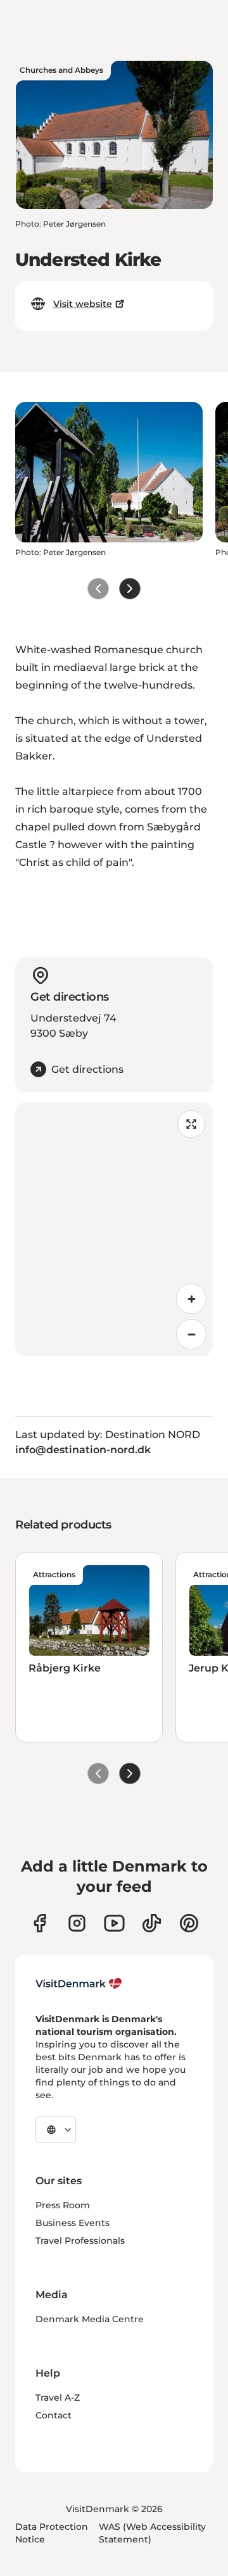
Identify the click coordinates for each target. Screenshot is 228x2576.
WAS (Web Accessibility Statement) (152, 2533)
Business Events (73, 2223)
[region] (114, 1229)
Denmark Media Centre (90, 2319)
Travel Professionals (80, 2241)
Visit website (83, 304)
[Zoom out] (191, 1334)
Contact (54, 2415)
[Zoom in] (191, 1299)
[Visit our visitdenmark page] (114, 1923)
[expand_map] (191, 1124)
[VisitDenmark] (79, 1984)
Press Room (63, 2205)
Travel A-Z (58, 2398)
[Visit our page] (77, 1923)
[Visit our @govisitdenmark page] (152, 1923)
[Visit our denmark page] (40, 1923)
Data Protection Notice (52, 2533)
